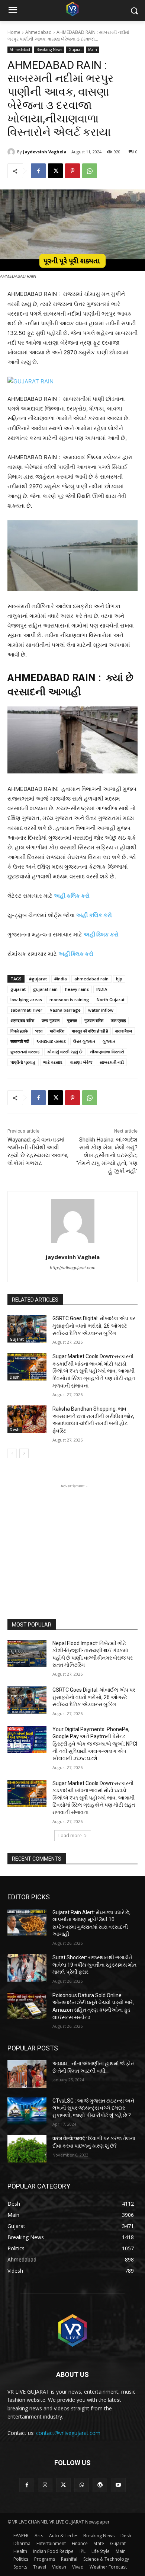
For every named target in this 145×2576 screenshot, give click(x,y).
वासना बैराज (124, 1031)
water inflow (101, 1010)
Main (93, 50)
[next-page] (24, 1453)
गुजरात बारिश (94, 1020)
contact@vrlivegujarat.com (68, 2433)
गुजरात (72, 1020)
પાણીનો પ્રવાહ (23, 1062)
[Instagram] (45, 2485)
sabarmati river (26, 1010)
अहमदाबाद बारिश (22, 1020)
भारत (39, 1031)
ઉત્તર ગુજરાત (84, 1041)
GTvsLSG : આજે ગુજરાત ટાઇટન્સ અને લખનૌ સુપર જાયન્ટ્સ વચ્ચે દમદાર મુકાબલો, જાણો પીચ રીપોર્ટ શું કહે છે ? (93, 2108)
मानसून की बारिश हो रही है (90, 1031)
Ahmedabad (38, 32)
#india (61, 979)
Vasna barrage (65, 1010)
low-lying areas (26, 1000)
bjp (119, 979)
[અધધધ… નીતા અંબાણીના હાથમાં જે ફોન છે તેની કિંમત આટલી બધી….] (27, 2074)
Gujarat (75, 50)
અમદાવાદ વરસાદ (51, 1041)
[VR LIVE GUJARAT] (72, 9)
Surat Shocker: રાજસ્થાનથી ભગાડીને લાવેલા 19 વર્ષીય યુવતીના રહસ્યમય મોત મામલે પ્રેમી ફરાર (94, 1965)
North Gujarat (111, 1000)
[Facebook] (38, 171)
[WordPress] (100, 2485)
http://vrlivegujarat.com (73, 1268)
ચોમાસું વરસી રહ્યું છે (65, 1052)
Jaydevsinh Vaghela (45, 152)
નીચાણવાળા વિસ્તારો (107, 1052)
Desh (15, 1377)
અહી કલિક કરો (72, 896)
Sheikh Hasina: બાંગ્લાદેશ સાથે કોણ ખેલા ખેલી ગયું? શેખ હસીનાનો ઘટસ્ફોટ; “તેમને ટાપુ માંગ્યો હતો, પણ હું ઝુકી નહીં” (107, 1155)
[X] (55, 171)
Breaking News (49, 50)
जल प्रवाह (118, 1020)
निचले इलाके (19, 1031)
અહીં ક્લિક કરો (101, 934)
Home (14, 32)
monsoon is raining (69, 1000)
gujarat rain (45, 989)
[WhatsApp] (90, 171)
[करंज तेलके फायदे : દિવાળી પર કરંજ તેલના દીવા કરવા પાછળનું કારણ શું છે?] (27, 2149)
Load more (70, 1836)
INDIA (102, 989)
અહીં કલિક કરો (94, 915)
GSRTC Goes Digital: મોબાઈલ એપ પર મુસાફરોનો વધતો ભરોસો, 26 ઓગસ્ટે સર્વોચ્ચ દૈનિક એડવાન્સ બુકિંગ (94, 1326)
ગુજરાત (109, 1041)
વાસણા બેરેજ (81, 1062)
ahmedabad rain (91, 979)
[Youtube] (118, 2485)
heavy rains (77, 989)
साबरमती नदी (20, 1041)
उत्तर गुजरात (51, 1020)
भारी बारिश (57, 1031)
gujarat (18, 989)
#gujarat (38, 979)
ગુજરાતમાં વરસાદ (25, 1052)
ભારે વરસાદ (53, 1062)
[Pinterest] (72, 171)
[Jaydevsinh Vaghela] (12, 152)
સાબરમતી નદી (112, 1062)
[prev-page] (12, 1453)
